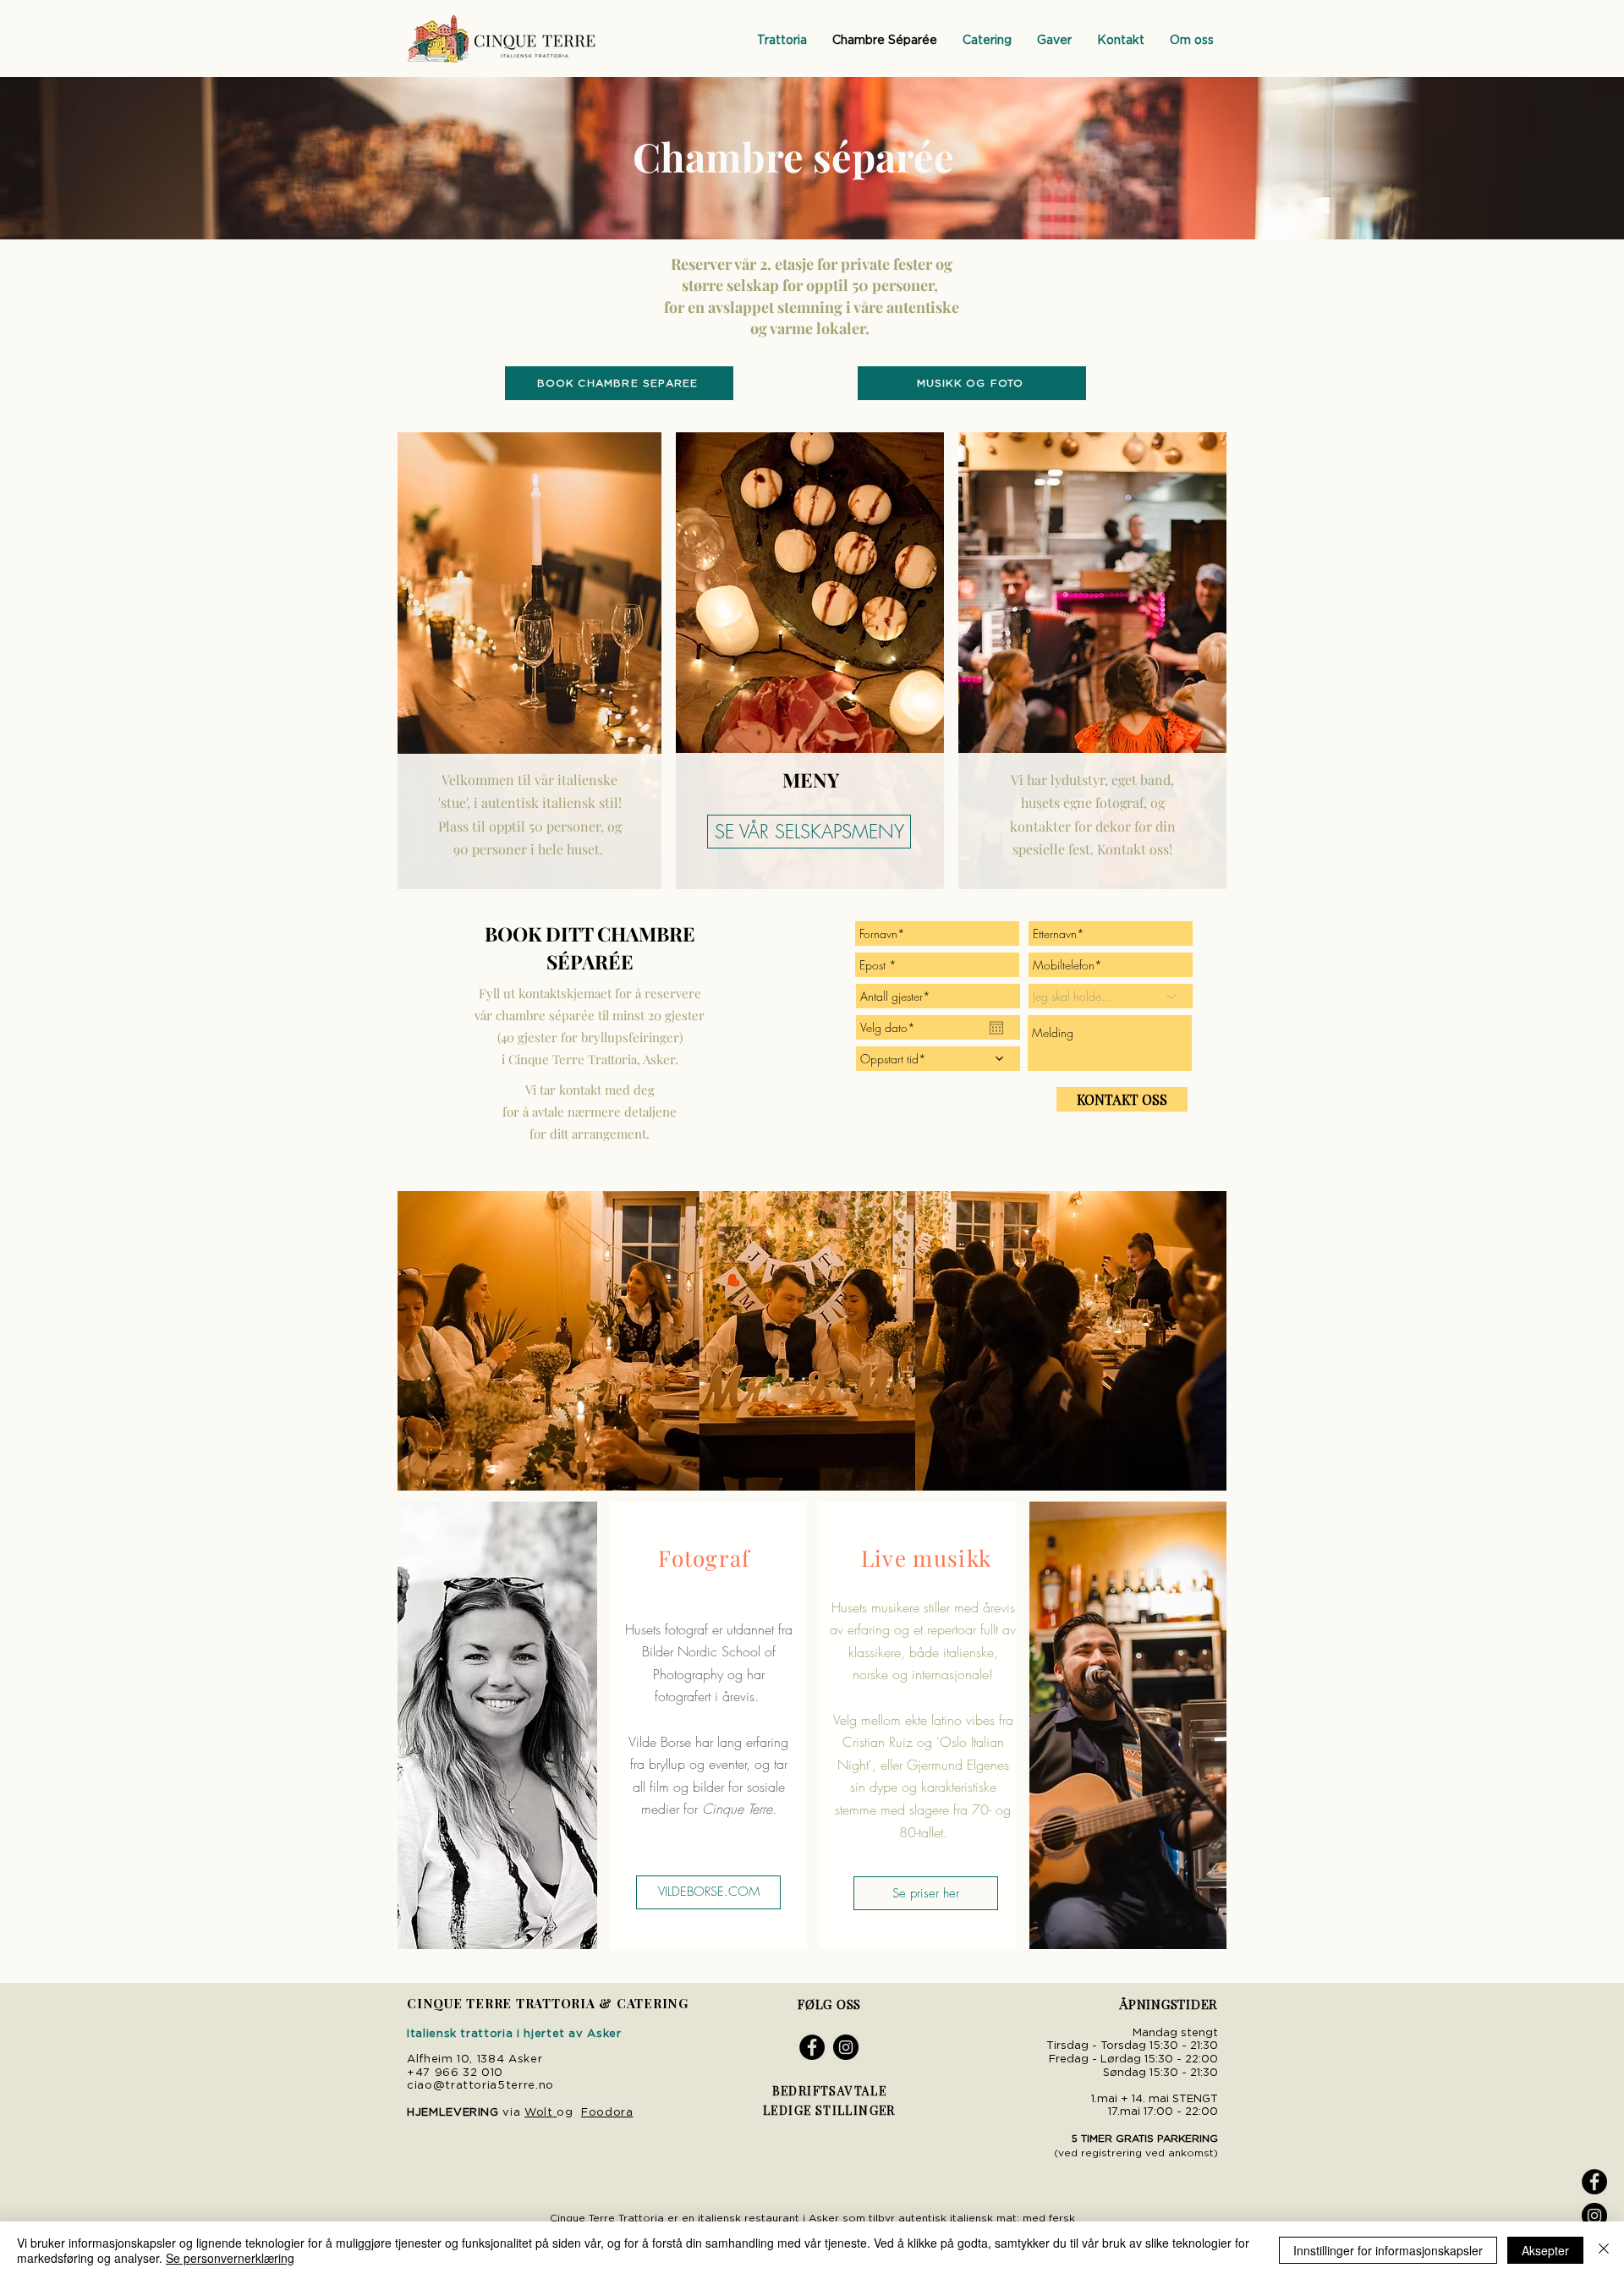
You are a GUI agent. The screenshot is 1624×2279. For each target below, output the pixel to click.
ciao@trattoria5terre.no (480, 2086)
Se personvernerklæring (230, 2258)
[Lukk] (1604, 2250)
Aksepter (1545, 2250)
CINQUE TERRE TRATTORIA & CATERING (548, 2003)
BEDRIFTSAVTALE (830, 2091)
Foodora (607, 2113)
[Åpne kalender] (996, 1028)
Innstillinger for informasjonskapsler (1388, 2250)
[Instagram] (1594, 2216)
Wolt (539, 2113)
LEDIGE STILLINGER (829, 2110)
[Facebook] (1594, 2182)
